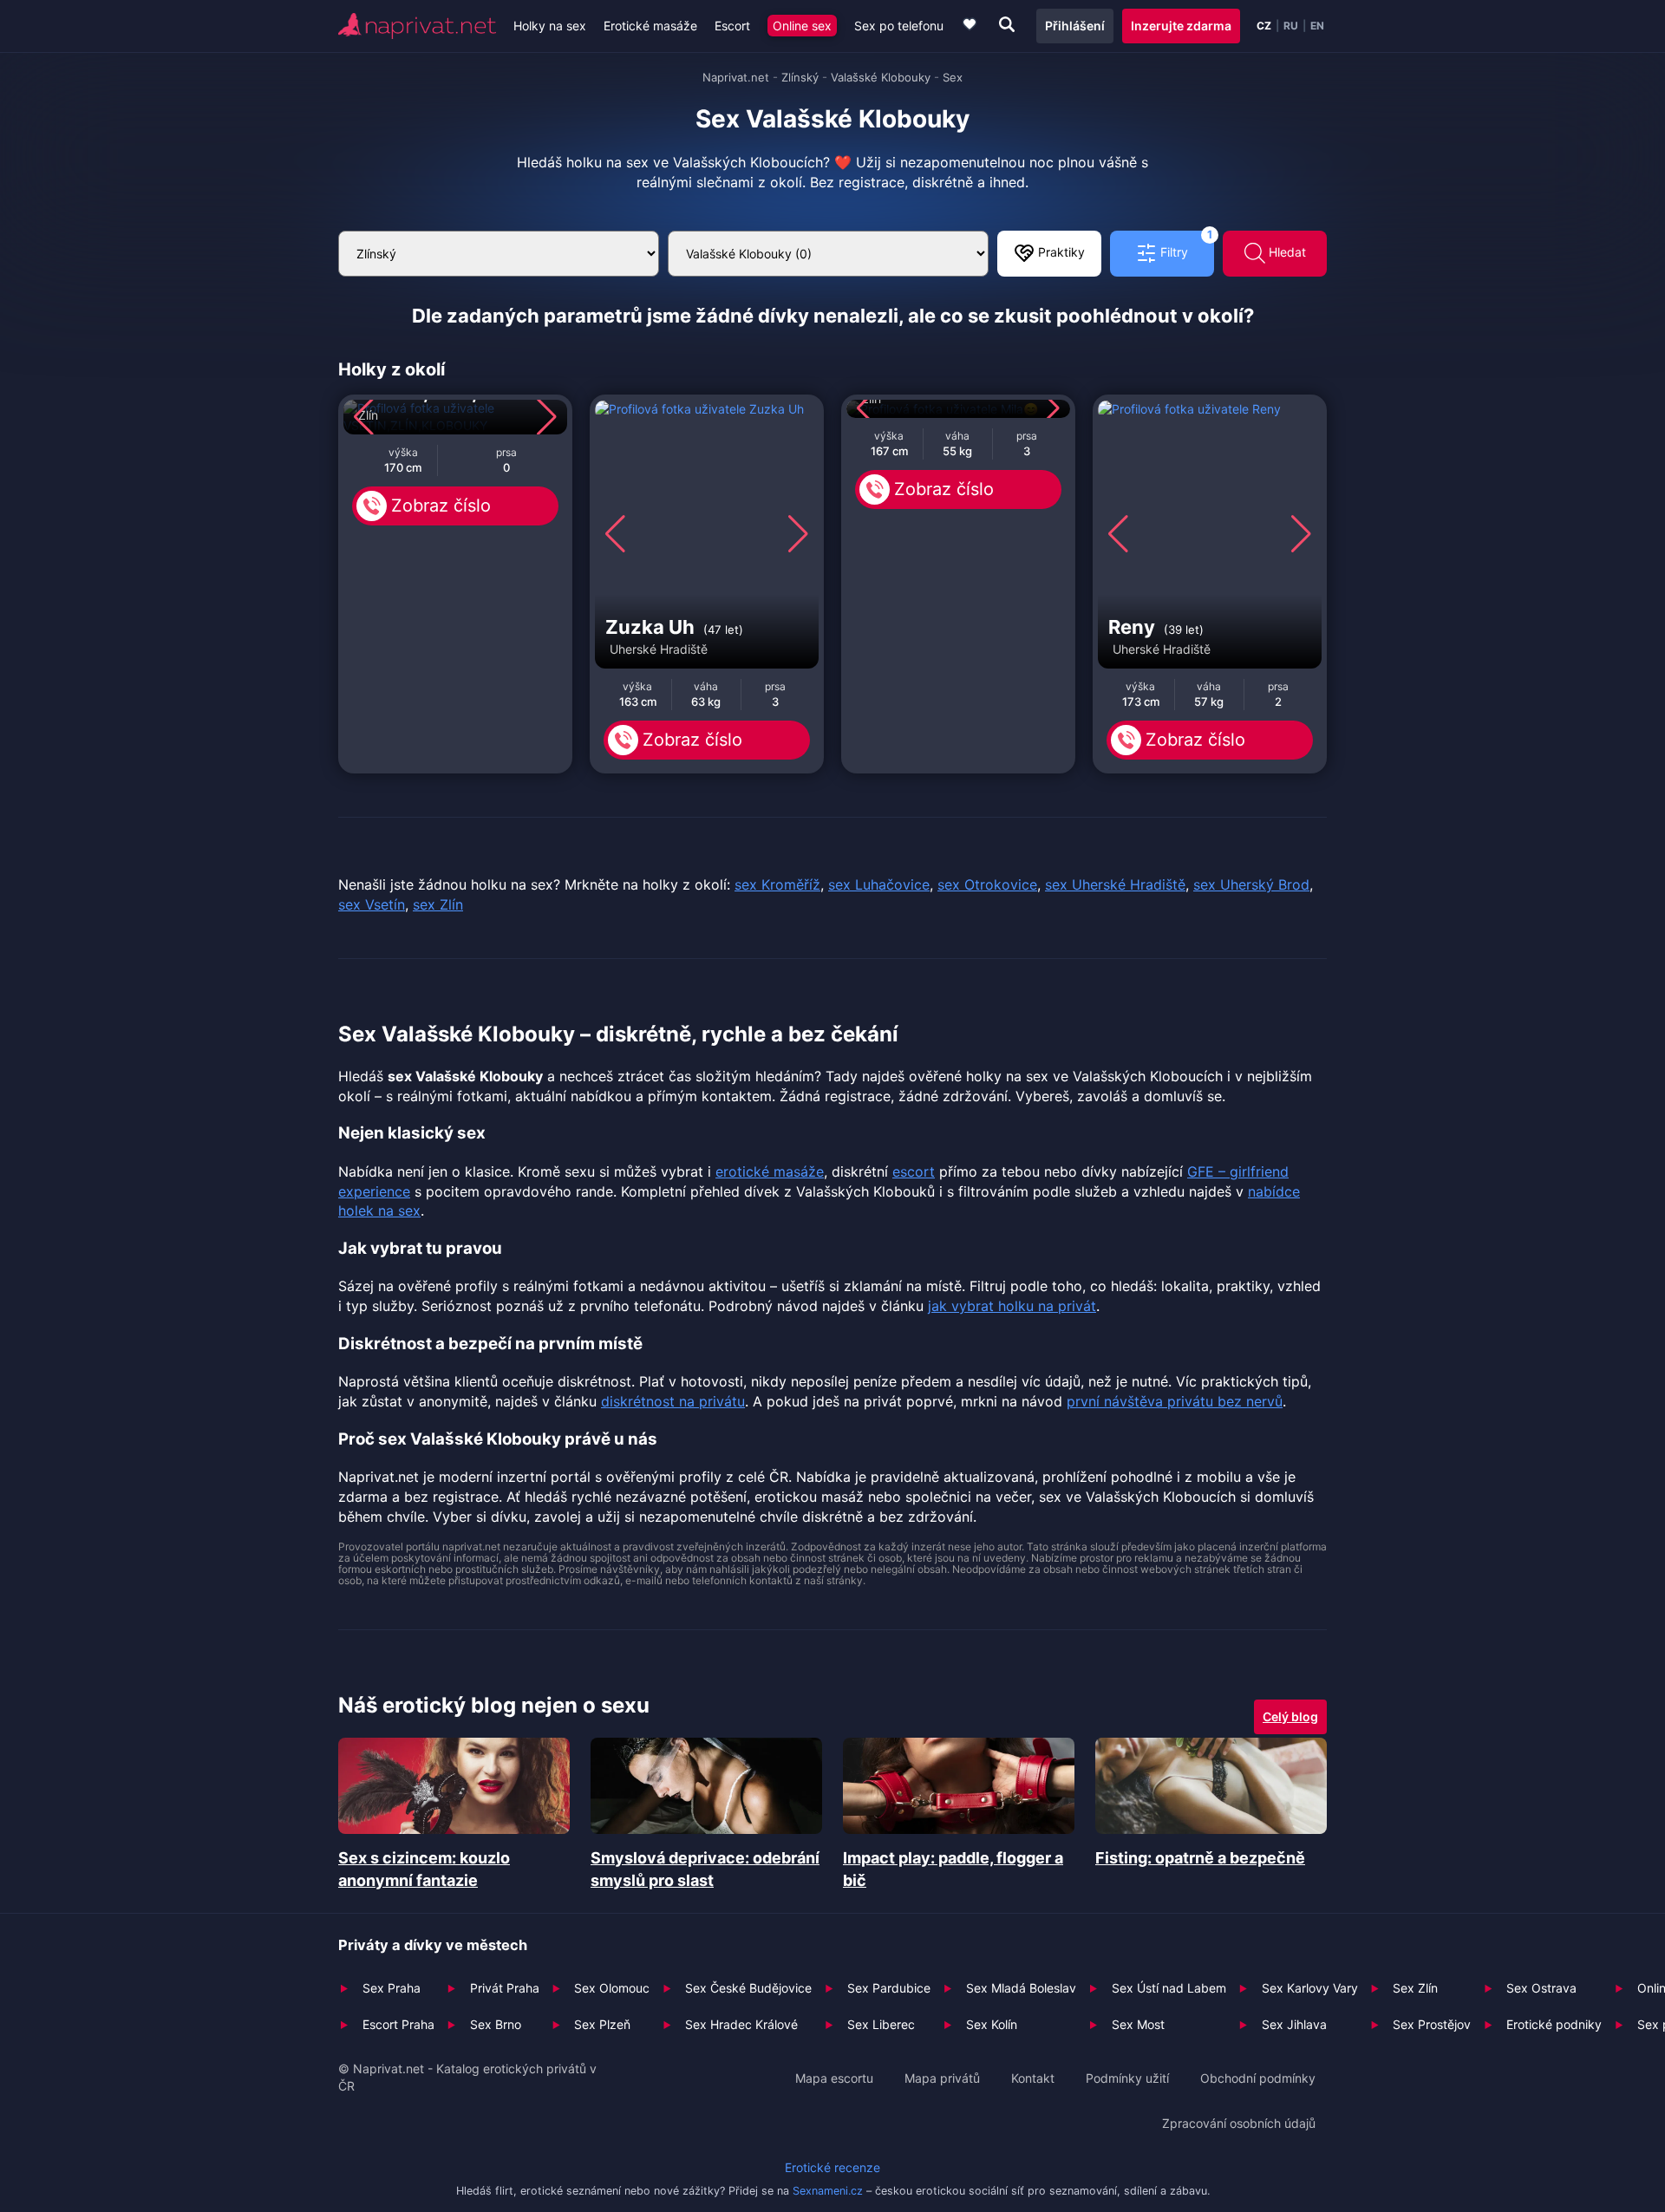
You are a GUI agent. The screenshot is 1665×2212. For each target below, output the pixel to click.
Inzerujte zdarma (1181, 26)
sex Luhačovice (879, 884)
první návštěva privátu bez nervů (1175, 1401)
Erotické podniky (1554, 2024)
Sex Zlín (1415, 1988)
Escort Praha (398, 2024)
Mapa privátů (942, 2078)
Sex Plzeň (602, 2024)
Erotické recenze (832, 2167)
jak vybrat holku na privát (1012, 1306)
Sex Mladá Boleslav (1021, 1988)
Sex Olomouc (612, 1988)
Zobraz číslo (441, 506)
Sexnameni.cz (828, 2191)
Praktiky (1060, 252)
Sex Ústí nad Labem (1169, 1988)
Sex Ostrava (1541, 1988)
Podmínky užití (1127, 2078)
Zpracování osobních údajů (1239, 2123)
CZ (1264, 26)
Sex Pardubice (889, 1988)
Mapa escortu (834, 2078)
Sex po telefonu (899, 26)
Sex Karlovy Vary (1310, 1988)
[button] (364, 417)
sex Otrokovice (987, 884)
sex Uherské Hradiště (1115, 884)
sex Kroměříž (777, 884)
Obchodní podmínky (1258, 2078)
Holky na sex (550, 26)
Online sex (802, 26)
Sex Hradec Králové (741, 2024)
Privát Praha (505, 1988)
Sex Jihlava (1294, 2024)
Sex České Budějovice (748, 1988)
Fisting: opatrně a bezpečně (1200, 1858)
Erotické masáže (650, 26)
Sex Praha (392, 1988)
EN (1317, 26)
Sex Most (1138, 2024)
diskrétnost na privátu (673, 1401)
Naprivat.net (736, 77)
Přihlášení (1075, 26)
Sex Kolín (992, 2024)
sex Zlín (438, 904)
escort (914, 1171)
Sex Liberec (881, 2024)
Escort (732, 26)
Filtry (1185, 245)
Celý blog (1290, 1716)
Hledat (1286, 252)
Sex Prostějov (1432, 2024)
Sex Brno (496, 2024)
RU (1291, 26)
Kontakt (1033, 2078)
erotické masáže (770, 1171)
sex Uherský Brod (1251, 884)
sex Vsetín (372, 904)
